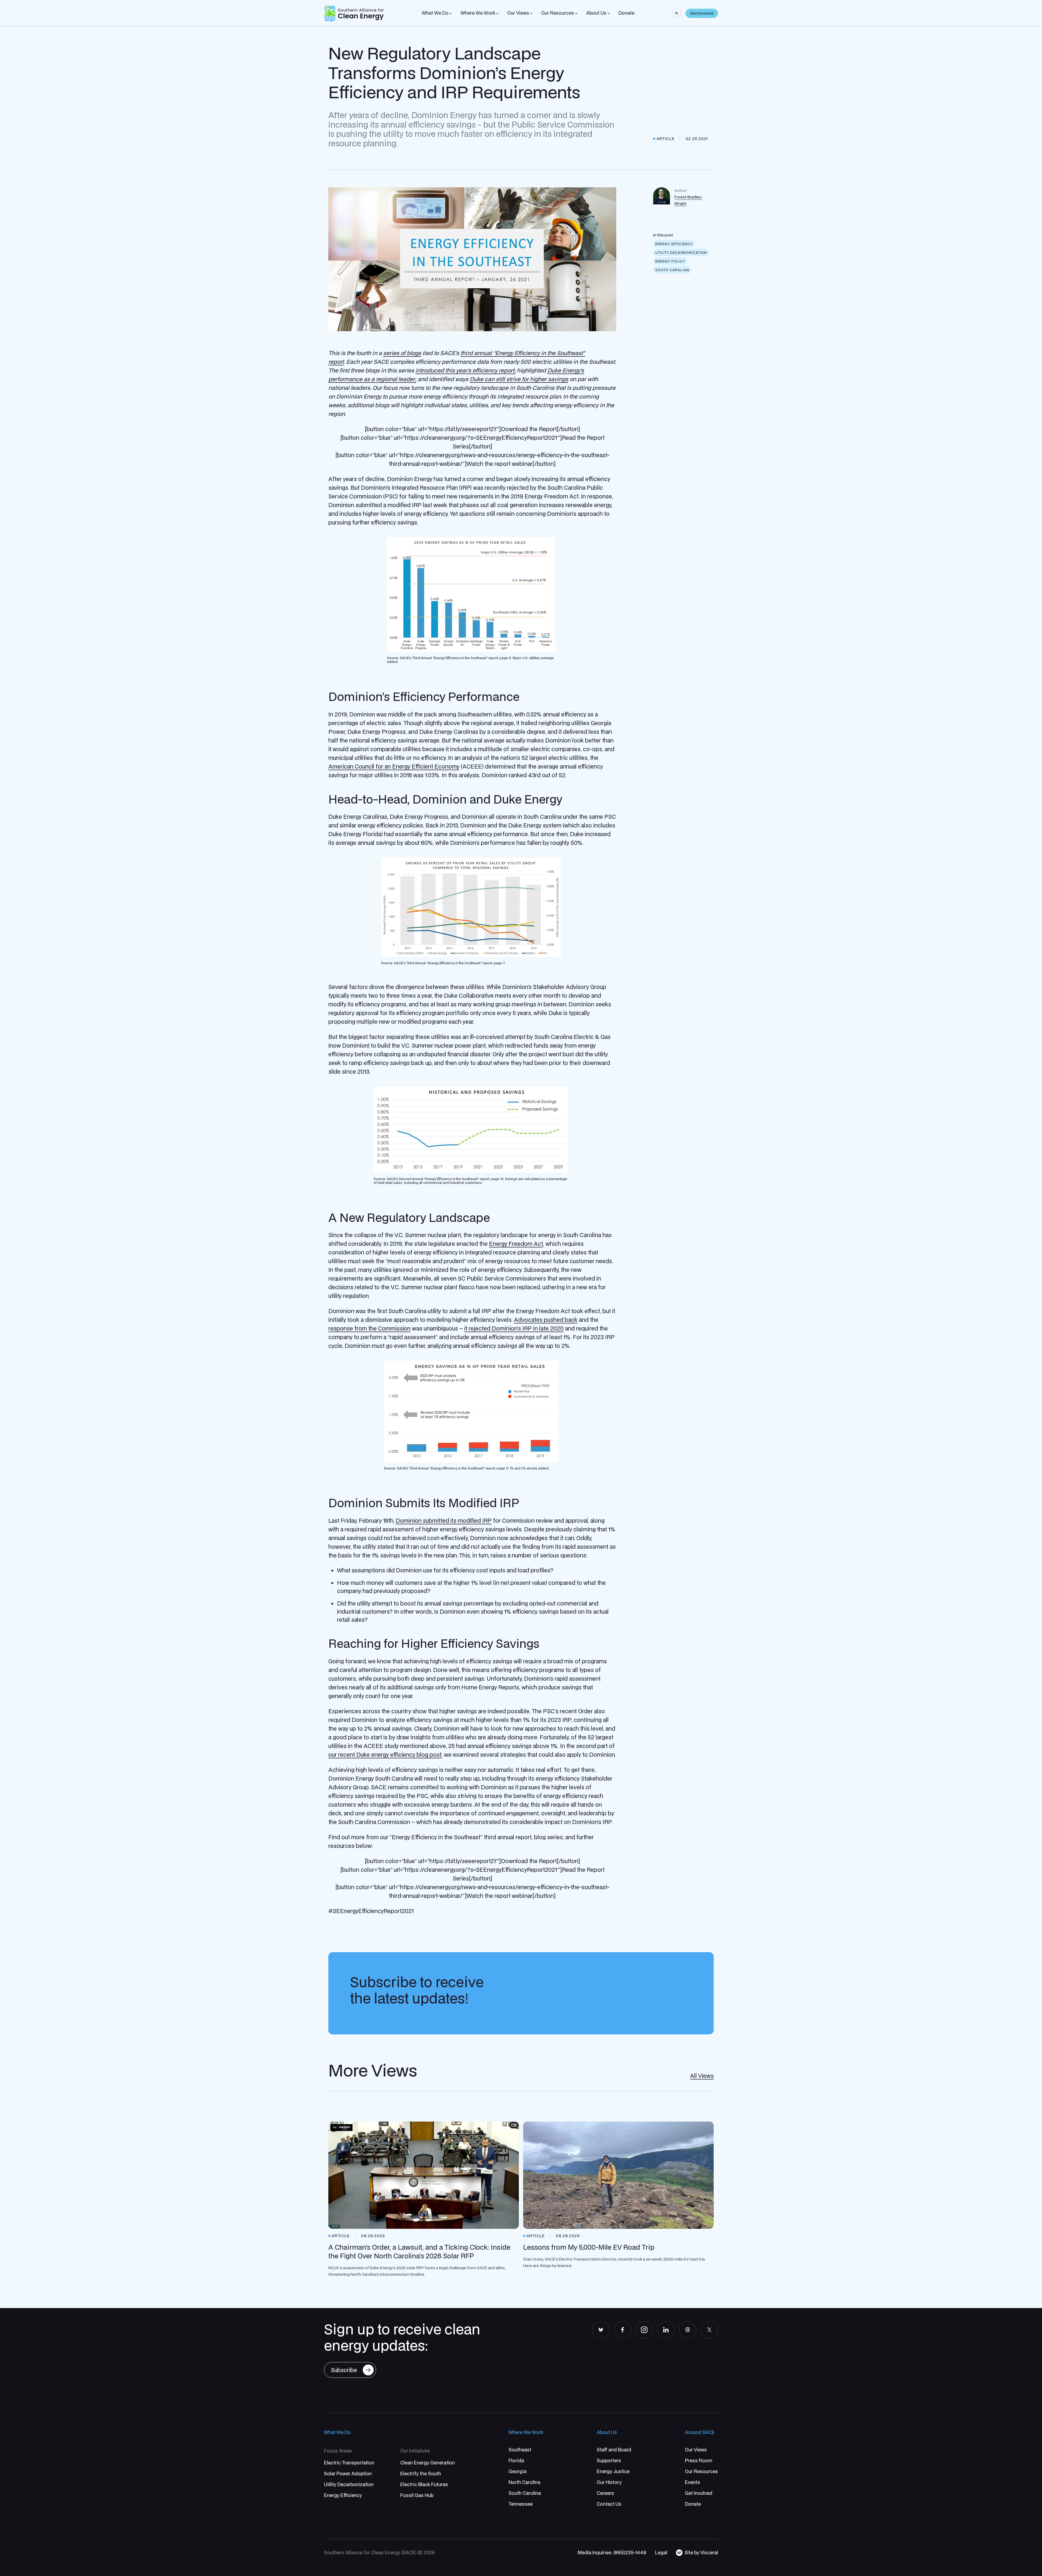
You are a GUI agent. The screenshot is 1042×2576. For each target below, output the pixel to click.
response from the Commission (369, 1328)
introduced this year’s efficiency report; (466, 370)
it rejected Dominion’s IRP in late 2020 (514, 1328)
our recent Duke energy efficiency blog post (385, 1755)
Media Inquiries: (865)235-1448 (612, 2553)
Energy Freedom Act (516, 1244)
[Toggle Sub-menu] (451, 14)
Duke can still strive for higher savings (519, 379)
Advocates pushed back (546, 1320)
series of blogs (402, 353)
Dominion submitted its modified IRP (444, 1521)
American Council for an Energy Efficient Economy (394, 766)
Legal (661, 2553)
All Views (702, 2076)
